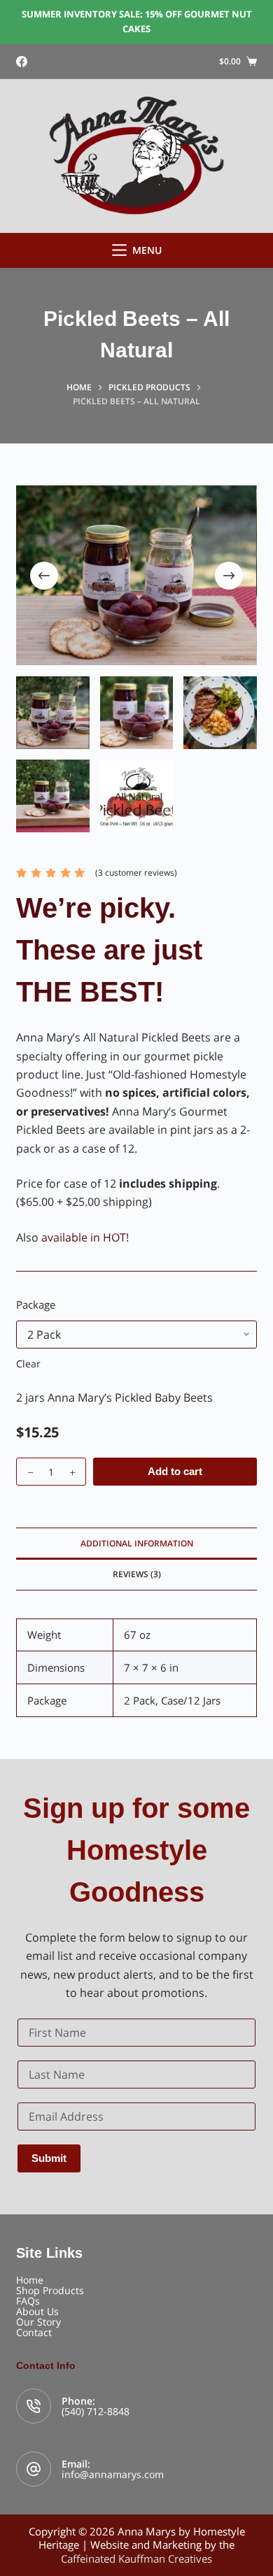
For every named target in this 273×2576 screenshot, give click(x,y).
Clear (28, 1364)
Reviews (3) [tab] (137, 1574)
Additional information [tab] (137, 1543)
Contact (34, 2332)
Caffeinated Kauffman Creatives (136, 2559)
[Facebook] (22, 62)
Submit (49, 2158)
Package (36, 1304)
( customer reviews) (136, 873)
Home (30, 2280)
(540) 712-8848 (96, 2411)
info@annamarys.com (113, 2474)
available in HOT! (85, 1237)
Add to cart (175, 1471)
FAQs (28, 2301)
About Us (37, 2311)
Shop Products (50, 2290)
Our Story (38, 2322)
